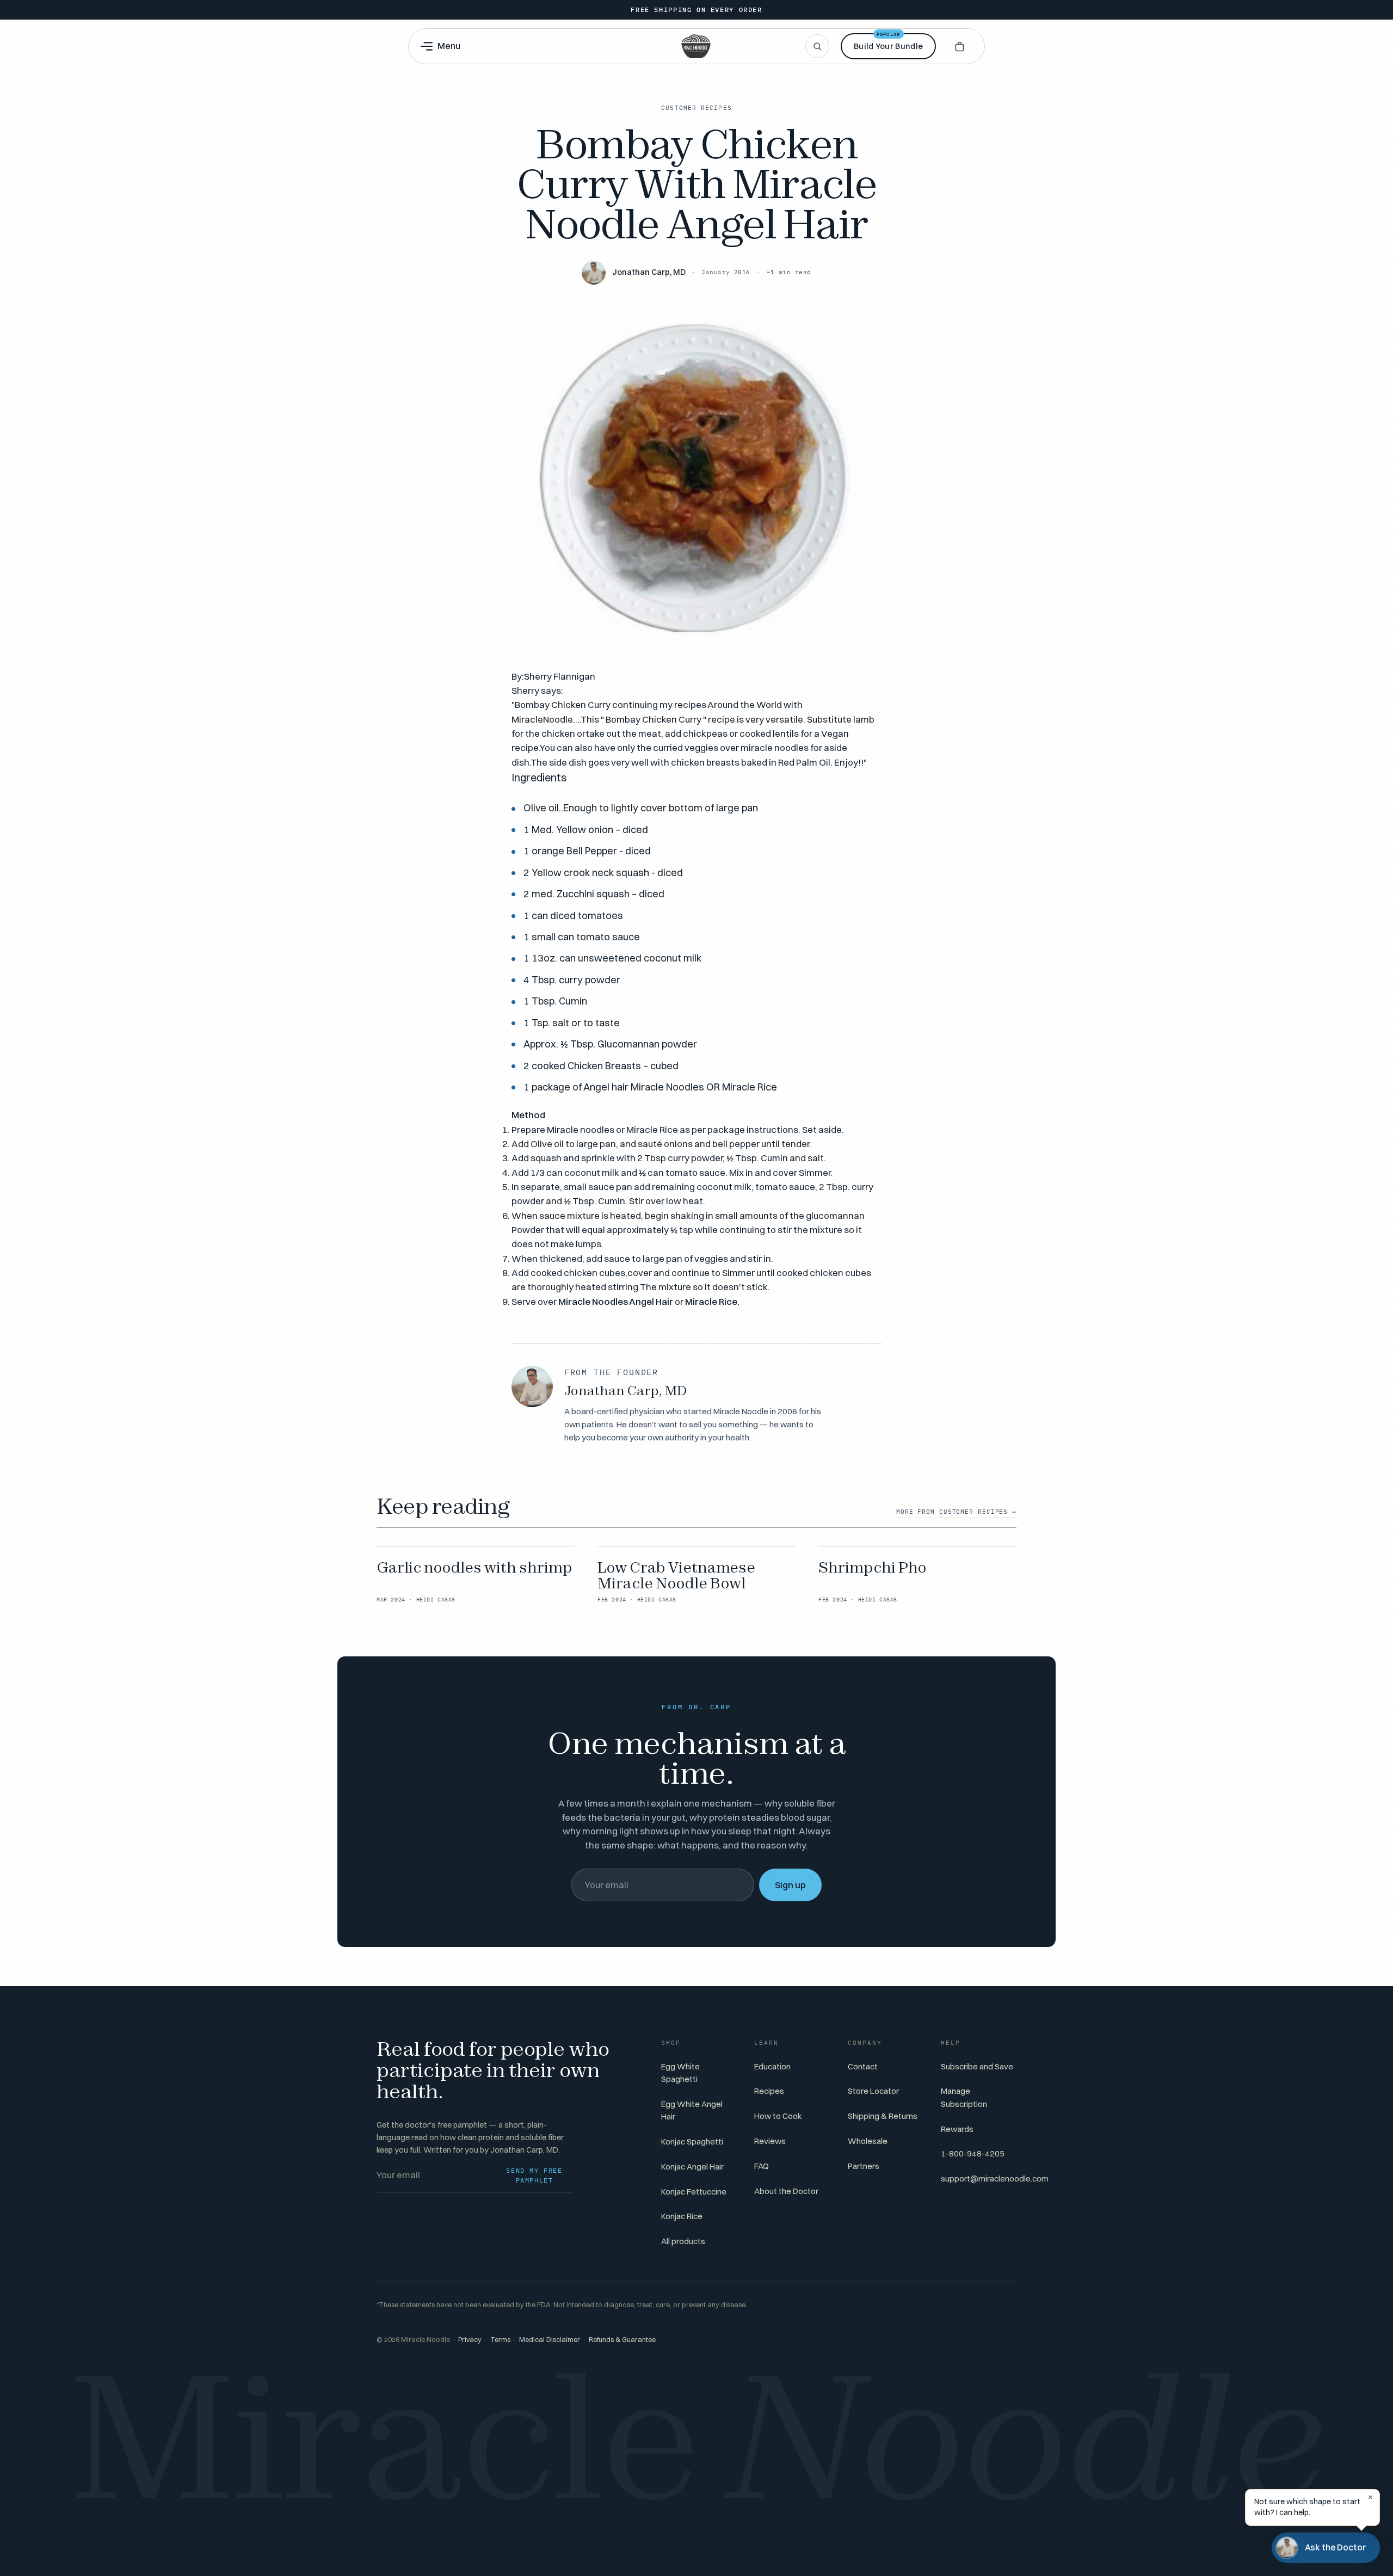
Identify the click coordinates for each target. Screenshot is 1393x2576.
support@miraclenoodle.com (995, 2178)
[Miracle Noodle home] (696, 46)
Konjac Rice (682, 2216)
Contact (863, 2066)
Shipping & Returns (883, 2116)
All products (683, 2241)
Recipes (769, 2091)
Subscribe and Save (977, 2066)
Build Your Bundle (888, 42)
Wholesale (868, 2141)
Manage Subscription (964, 2097)
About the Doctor (786, 2191)
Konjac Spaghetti (692, 2141)
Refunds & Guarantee (622, 2340)
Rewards (957, 2129)
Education (772, 2066)
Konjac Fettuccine (694, 2192)
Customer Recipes (696, 108)
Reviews (770, 2141)
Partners (864, 2166)
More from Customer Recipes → (956, 1512)
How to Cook (778, 2116)
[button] (959, 46)
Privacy (470, 2340)
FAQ (762, 2166)
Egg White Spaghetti (680, 2073)
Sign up (790, 1885)
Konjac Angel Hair (692, 2167)
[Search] (817, 46)
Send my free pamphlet (534, 2175)
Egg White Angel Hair (692, 2110)
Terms (500, 2340)
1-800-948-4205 (973, 2153)
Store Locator (873, 2091)
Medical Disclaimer (550, 2340)
